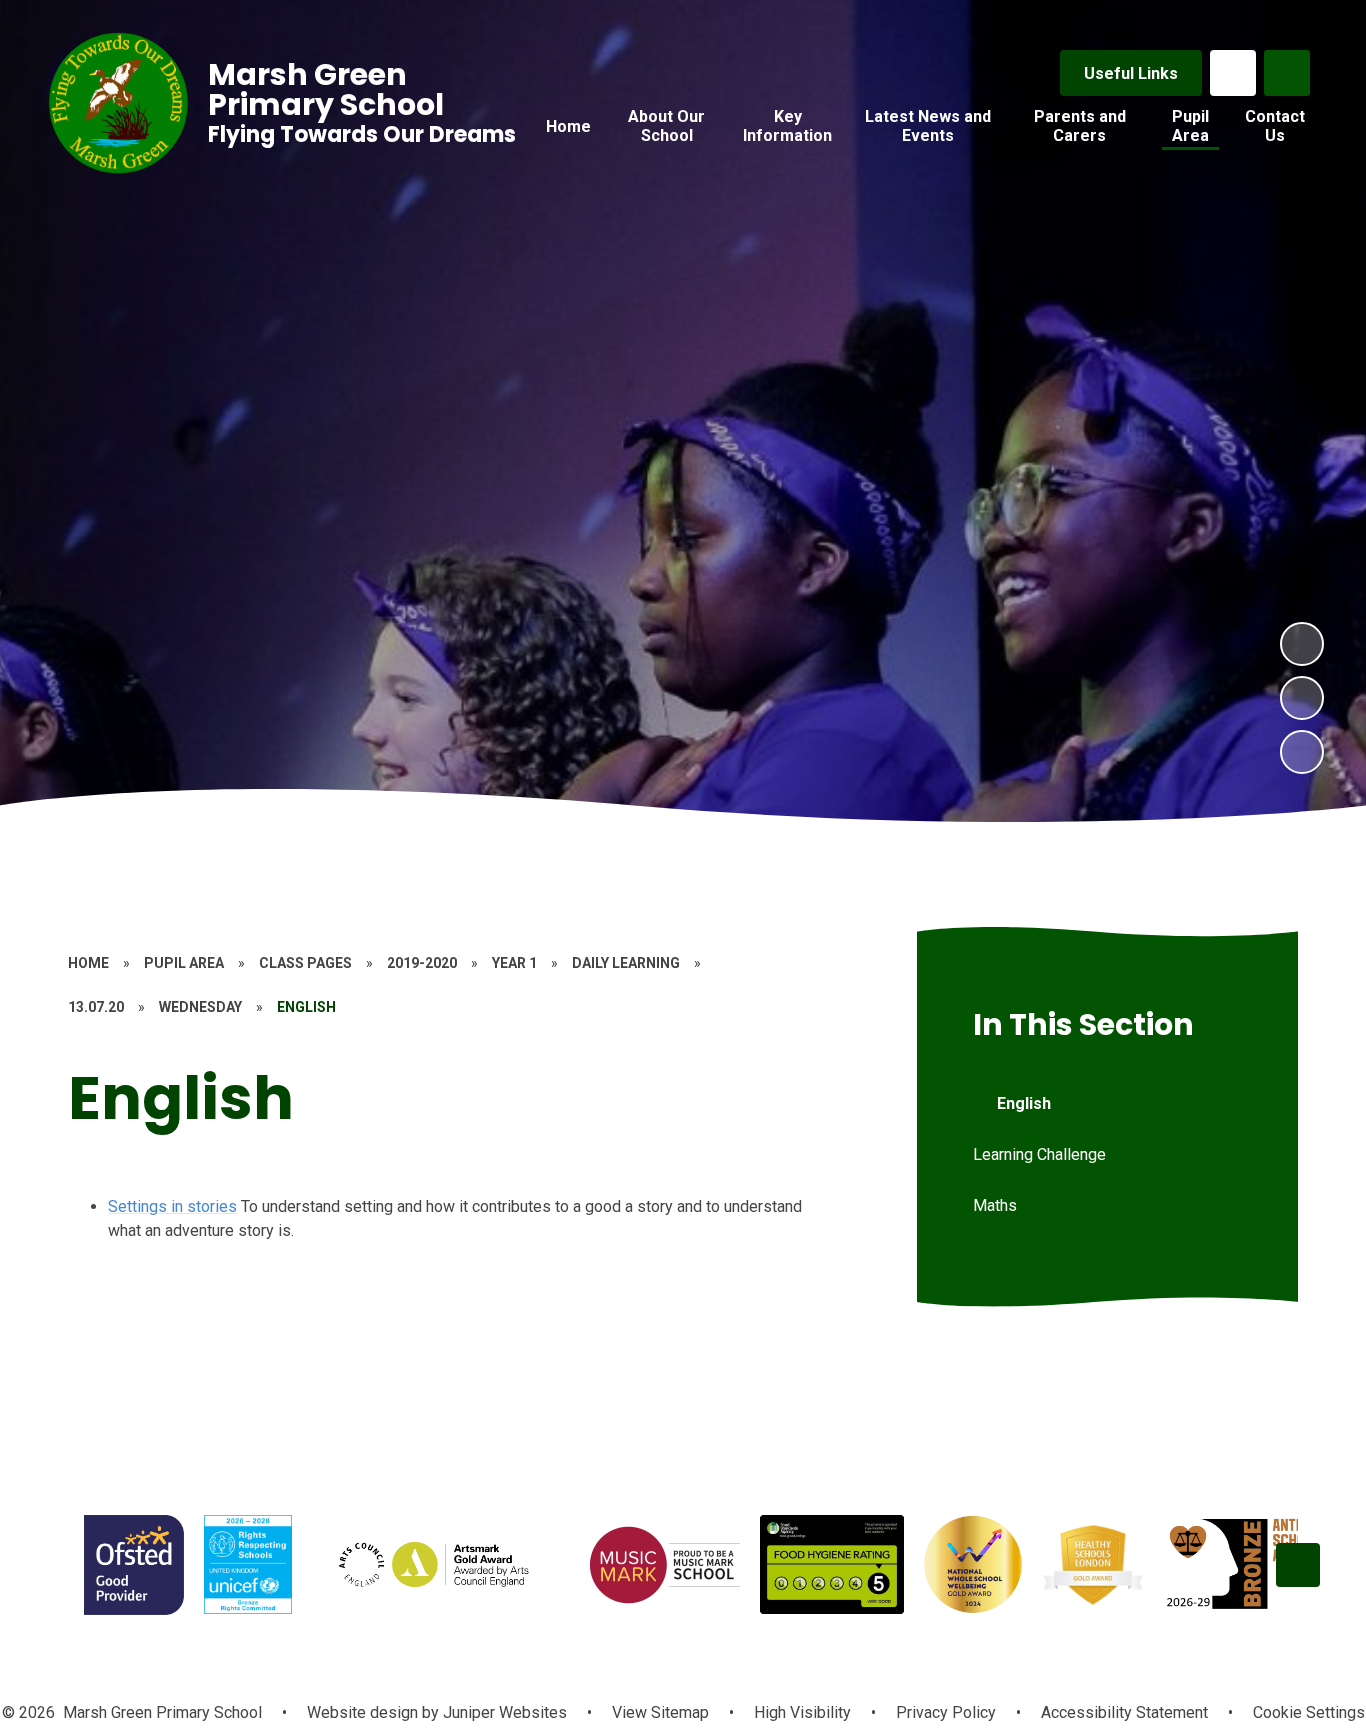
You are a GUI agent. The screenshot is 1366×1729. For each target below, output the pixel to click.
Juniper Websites (503, 1712)
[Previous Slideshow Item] (1302, 698)
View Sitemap (660, 1712)
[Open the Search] (1287, 73)
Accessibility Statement (1124, 1712)
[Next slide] (1298, 1565)
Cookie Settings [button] (1309, 1712)
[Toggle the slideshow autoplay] (1302, 752)
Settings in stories (172, 1206)
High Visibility (802, 1712)
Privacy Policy (946, 1712)
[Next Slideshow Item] (1302, 644)
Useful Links (1131, 73)
